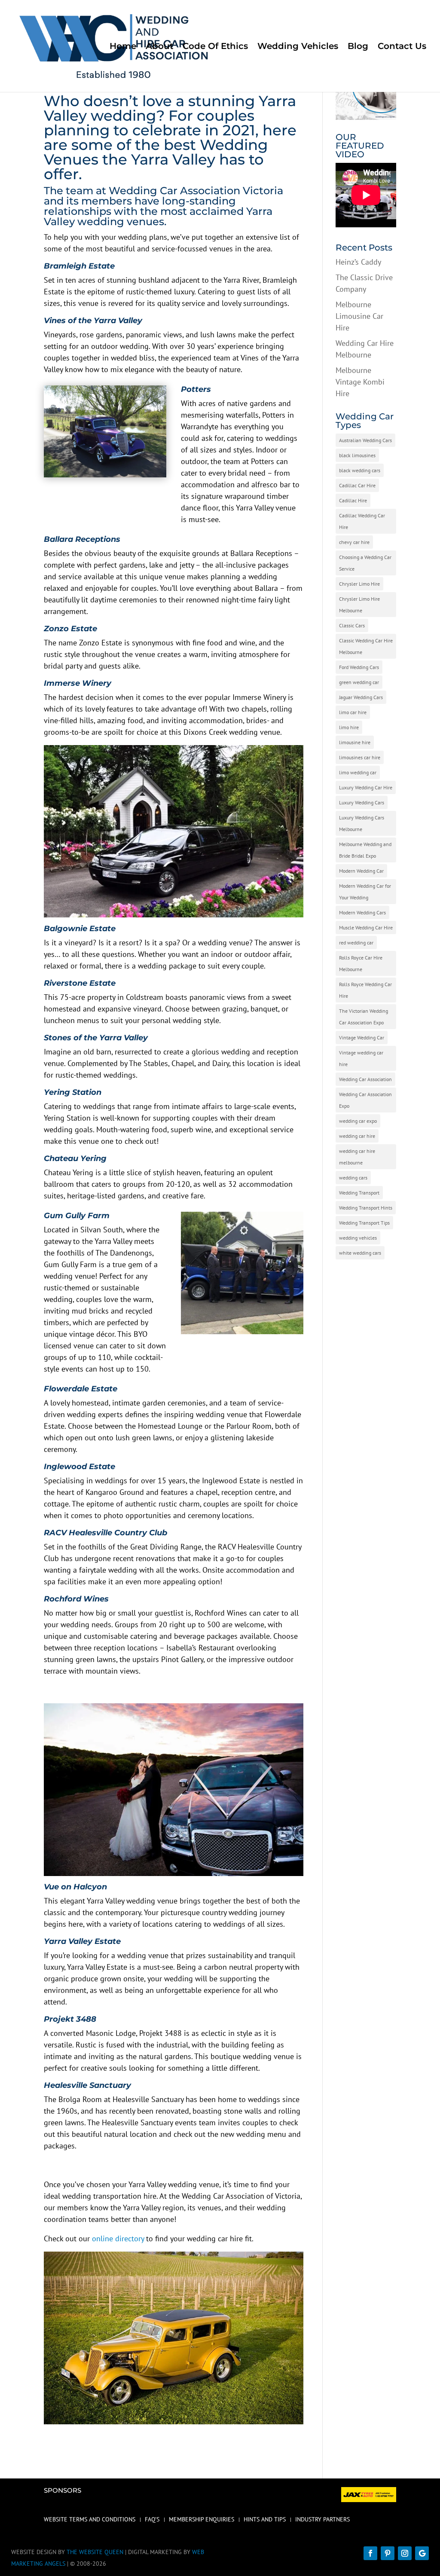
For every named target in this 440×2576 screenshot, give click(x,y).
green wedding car (359, 682)
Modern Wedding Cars (362, 912)
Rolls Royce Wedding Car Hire (365, 990)
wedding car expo (358, 1121)
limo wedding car (358, 772)
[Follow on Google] (422, 2553)
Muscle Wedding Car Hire (366, 927)
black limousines (357, 455)
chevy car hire (354, 542)
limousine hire (355, 742)
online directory (118, 2238)
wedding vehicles (358, 1238)
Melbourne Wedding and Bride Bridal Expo (365, 850)
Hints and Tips (265, 2520)
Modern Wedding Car (361, 871)
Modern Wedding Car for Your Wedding (365, 892)
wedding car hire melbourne (357, 1157)
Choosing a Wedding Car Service (365, 563)
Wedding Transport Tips (364, 1223)
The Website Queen (95, 2552)
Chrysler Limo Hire (359, 584)
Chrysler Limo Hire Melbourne (359, 605)
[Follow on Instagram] (405, 2553)
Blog (358, 47)
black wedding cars (360, 470)
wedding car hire (357, 1136)
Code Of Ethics (215, 47)
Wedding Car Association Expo (365, 1100)
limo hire (349, 727)
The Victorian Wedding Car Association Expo (364, 1017)
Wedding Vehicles (298, 47)
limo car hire (353, 712)
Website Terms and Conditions (90, 2520)
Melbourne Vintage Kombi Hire (360, 382)
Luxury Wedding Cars (362, 802)
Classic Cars (352, 625)
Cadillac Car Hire (357, 485)
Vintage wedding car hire (361, 1058)
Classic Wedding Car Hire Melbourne (366, 646)
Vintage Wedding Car (362, 1037)
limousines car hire (360, 757)
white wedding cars (360, 1253)
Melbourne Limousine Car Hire (359, 316)
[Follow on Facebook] (370, 2553)
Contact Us (402, 47)
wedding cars (353, 1178)
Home (123, 47)
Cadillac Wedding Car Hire (362, 521)
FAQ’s (152, 2520)
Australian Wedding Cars (365, 440)
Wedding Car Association (365, 1079)
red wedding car (356, 943)
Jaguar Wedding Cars (361, 697)
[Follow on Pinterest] (388, 2553)
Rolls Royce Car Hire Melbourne (361, 963)
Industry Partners (322, 2520)
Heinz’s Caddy (358, 262)
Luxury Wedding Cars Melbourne (362, 823)
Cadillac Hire (353, 500)
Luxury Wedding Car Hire (366, 787)
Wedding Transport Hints (366, 1208)
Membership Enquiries (202, 2520)
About (159, 47)
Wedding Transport (359, 1193)
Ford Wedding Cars (359, 667)
